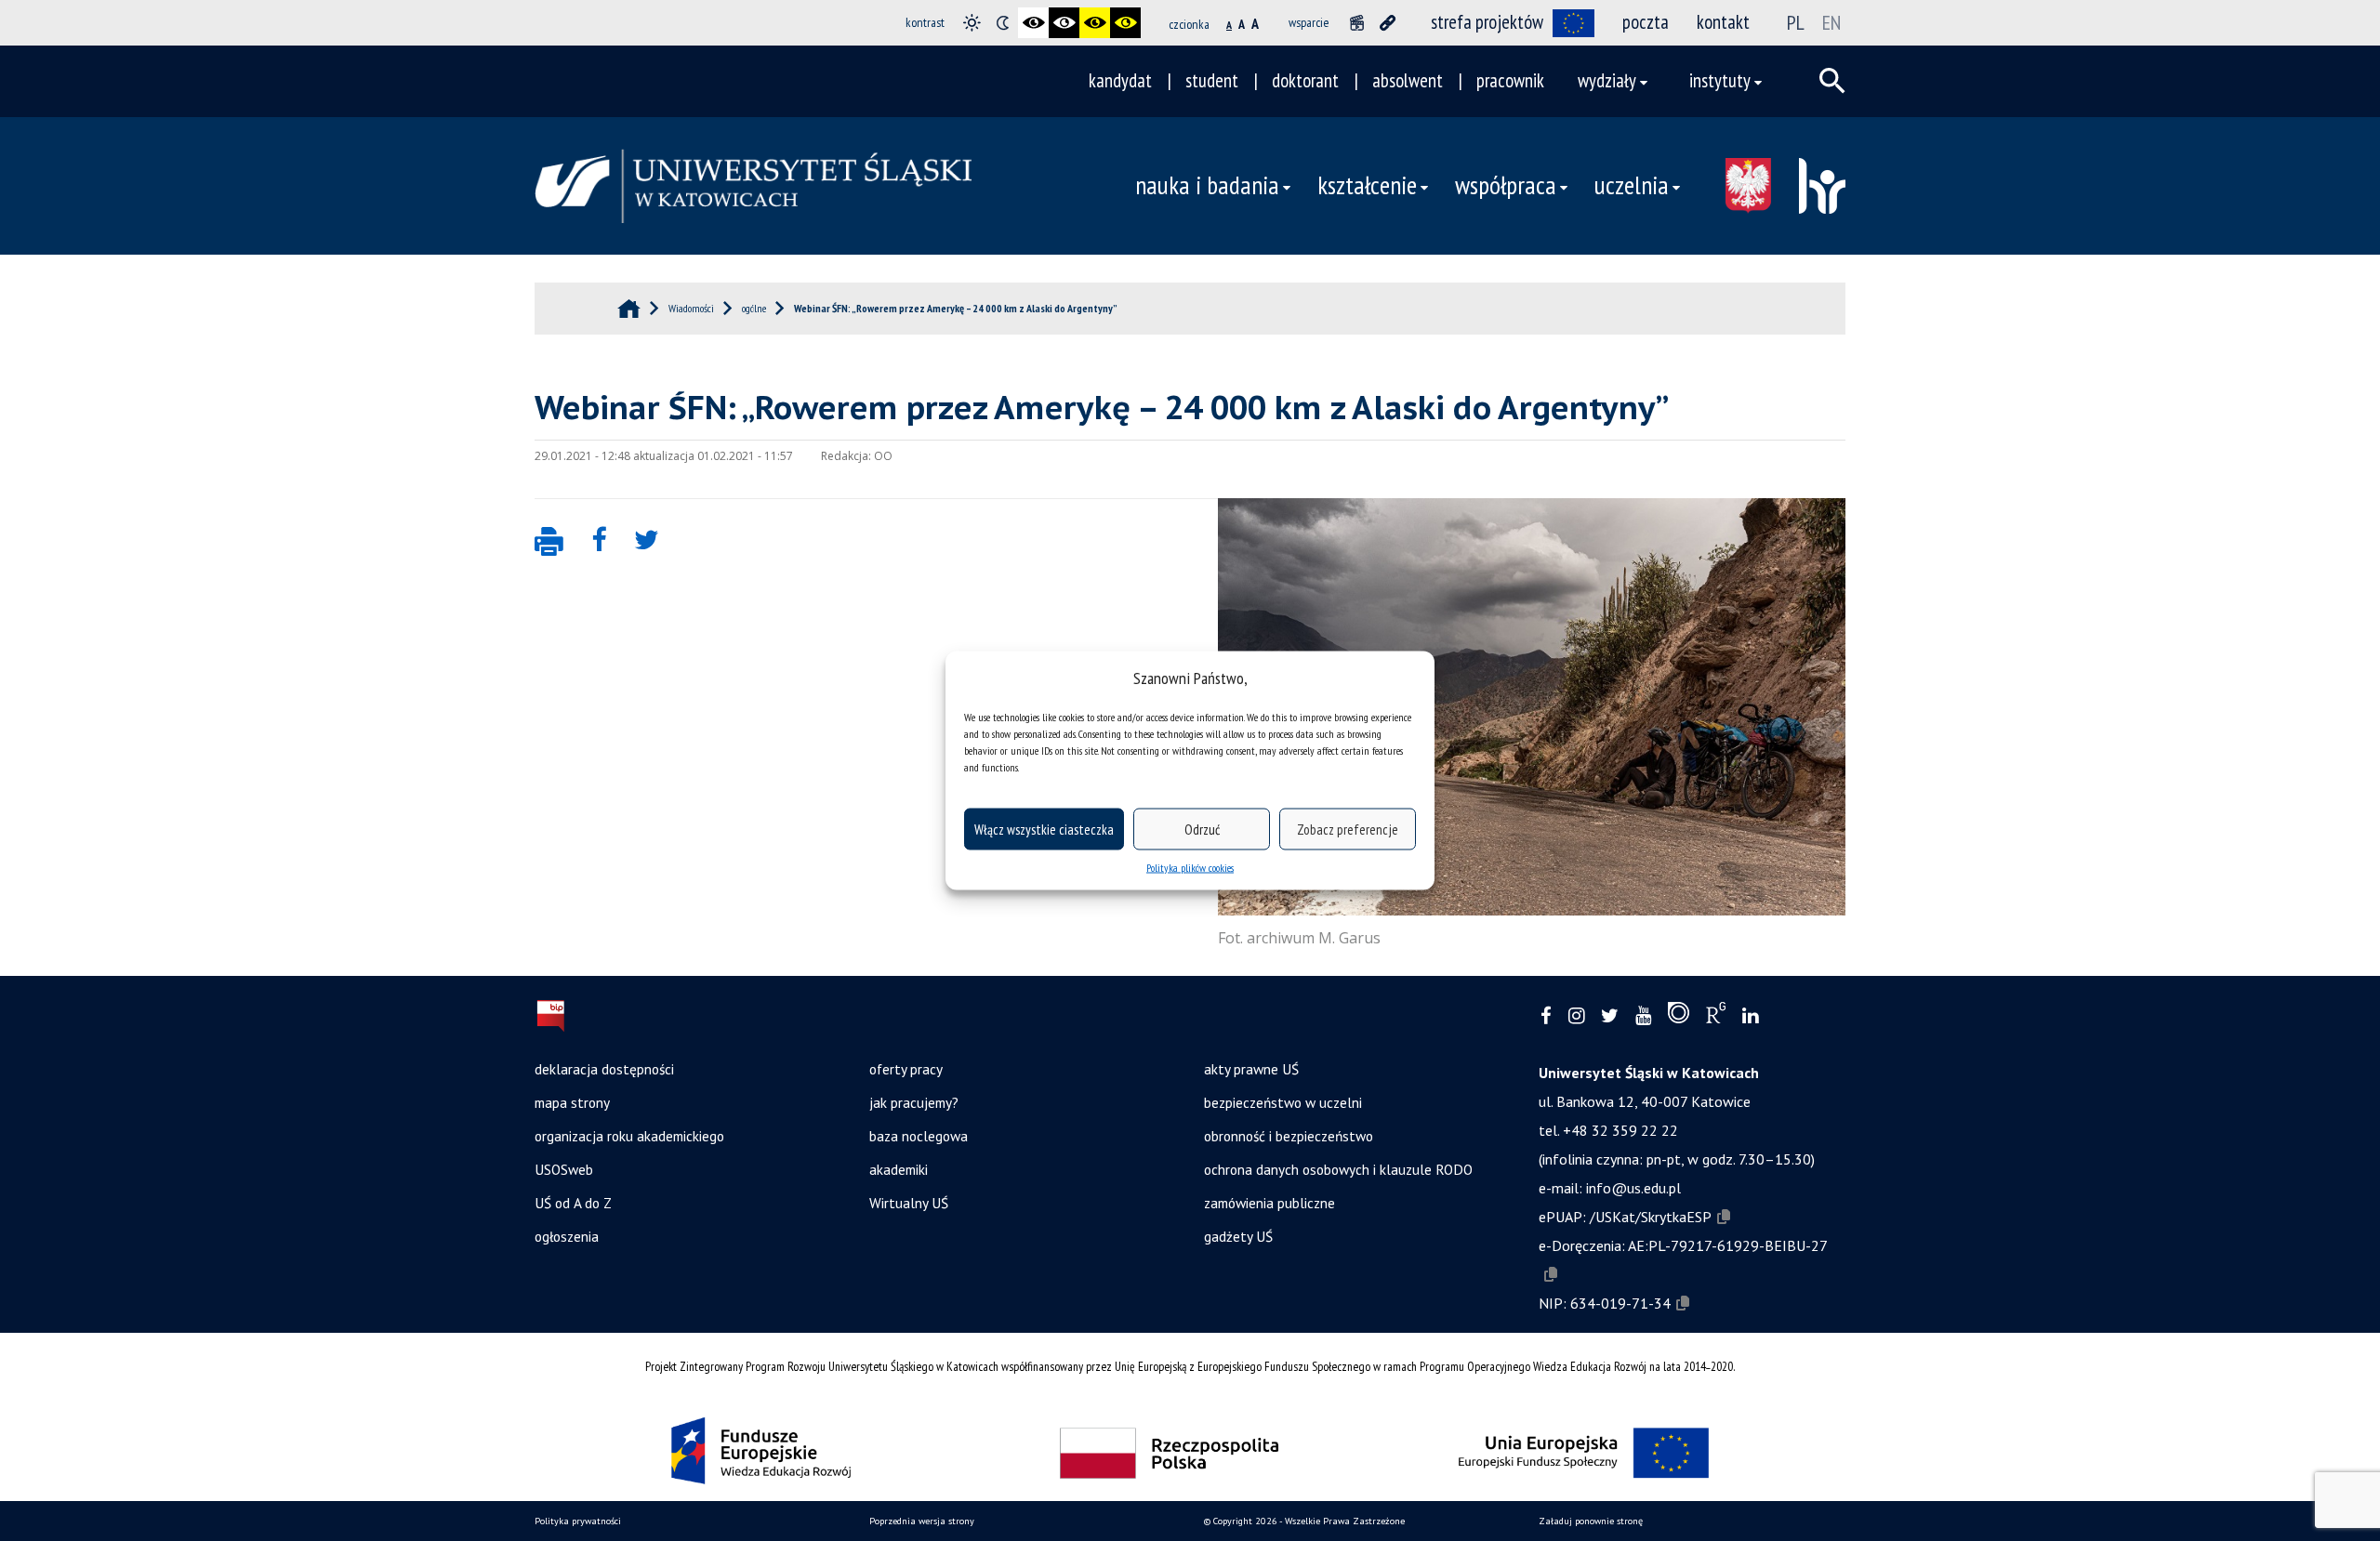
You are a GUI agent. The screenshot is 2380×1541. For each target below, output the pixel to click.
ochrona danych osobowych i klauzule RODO (1338, 1169)
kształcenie (1367, 185)
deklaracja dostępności (604, 1069)
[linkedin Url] (1750, 1016)
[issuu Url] (1679, 1017)
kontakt (1723, 22)
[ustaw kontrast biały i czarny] (1064, 23)
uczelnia (1632, 185)
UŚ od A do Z (573, 1203)
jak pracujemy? (914, 1102)
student (1212, 80)
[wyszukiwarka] (1832, 81)
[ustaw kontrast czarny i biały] (1033, 23)
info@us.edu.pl (1633, 1188)
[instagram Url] (1576, 1016)
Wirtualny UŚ (909, 1203)
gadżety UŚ (1238, 1236)
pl (1796, 22)
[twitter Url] (1610, 1016)
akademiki (899, 1169)
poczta (1646, 22)
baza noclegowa (919, 1136)
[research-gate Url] (1716, 1017)
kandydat (1120, 80)
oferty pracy (906, 1069)
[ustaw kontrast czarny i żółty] (1095, 23)
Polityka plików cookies (1190, 868)
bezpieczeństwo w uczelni (1283, 1102)
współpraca (1506, 185)
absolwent (1408, 80)
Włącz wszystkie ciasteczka (1044, 829)
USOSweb (564, 1169)
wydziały (1607, 80)
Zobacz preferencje (1348, 829)
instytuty (1720, 80)
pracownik (1510, 80)
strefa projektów (1487, 22)
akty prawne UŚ (1251, 1069)
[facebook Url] (1546, 1016)
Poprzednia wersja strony (922, 1521)
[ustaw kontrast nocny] (1003, 23)
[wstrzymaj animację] (1357, 23)
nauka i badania (1207, 185)
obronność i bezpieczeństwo (1289, 1136)
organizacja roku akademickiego (629, 1136)
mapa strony (572, 1102)
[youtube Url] (1643, 1016)
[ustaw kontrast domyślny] (972, 23)
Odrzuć (1202, 829)
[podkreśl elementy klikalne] (1388, 23)
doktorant (1305, 80)
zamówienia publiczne (1269, 1203)
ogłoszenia (567, 1236)
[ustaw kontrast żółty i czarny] (1125, 23)
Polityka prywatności (578, 1521)
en (1831, 22)
